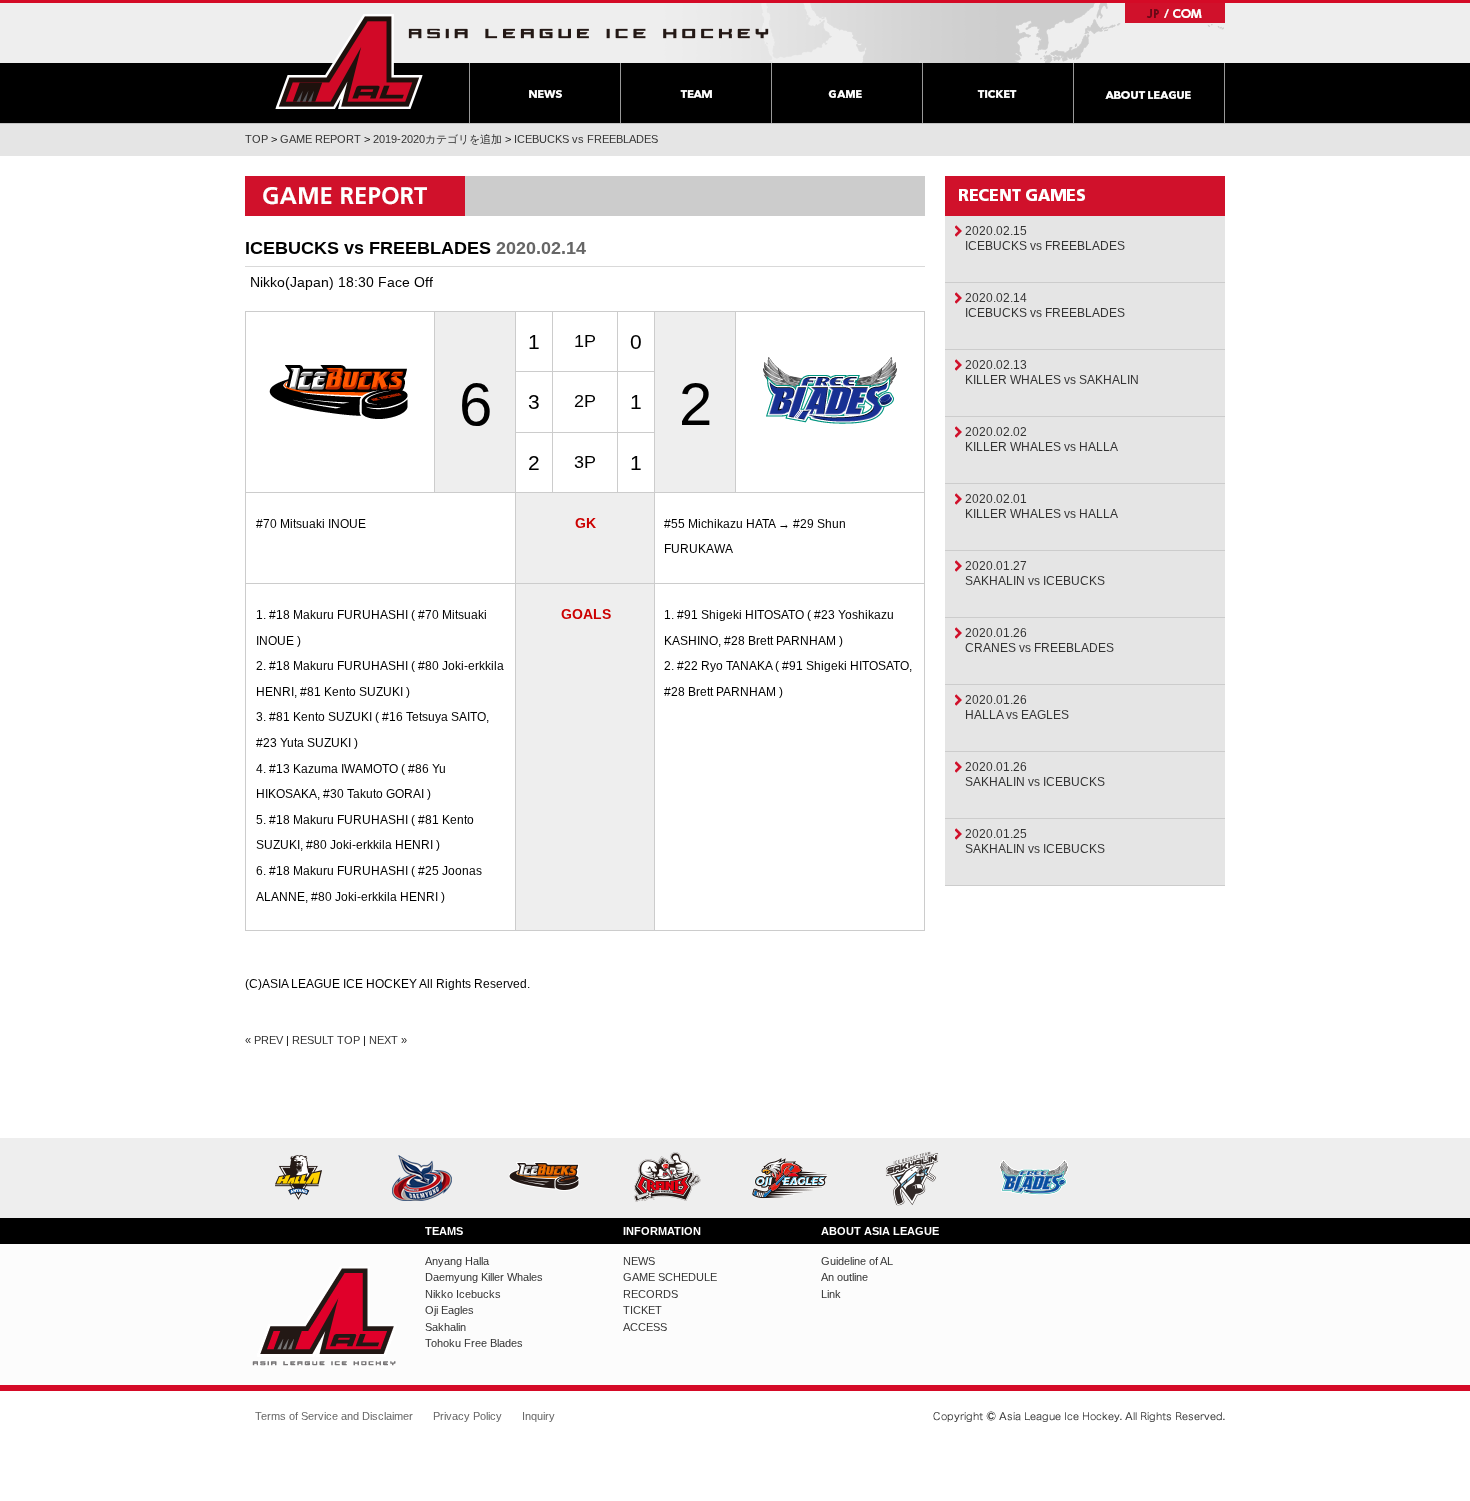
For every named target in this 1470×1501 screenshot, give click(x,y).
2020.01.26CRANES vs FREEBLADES (1039, 640)
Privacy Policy (467, 1416)
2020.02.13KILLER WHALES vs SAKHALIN (1052, 372)
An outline (844, 1277)
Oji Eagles (796, 1178)
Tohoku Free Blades (1041, 1178)
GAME (846, 93)
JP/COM (1175, 13)
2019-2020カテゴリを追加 (437, 139)
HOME (349, 61)
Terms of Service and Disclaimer (334, 1416)
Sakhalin (919, 1178)
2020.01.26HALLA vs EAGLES (1017, 707)
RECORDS (650, 1294)
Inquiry (538, 1416)
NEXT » (388, 1040)
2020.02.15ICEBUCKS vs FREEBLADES (1045, 238)
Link (831, 1294)
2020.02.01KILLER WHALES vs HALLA (1041, 506)
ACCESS (645, 1327)
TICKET (997, 93)
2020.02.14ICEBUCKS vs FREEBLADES (1045, 305)
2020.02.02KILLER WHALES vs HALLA (1041, 439)
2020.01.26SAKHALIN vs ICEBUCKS (1035, 774)
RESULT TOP (326, 1040)
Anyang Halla (306, 1178)
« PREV (264, 1040)
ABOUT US (1149, 93)
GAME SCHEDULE (670, 1277)
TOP (256, 139)
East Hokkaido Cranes (674, 1178)
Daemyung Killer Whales (429, 1178)
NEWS (544, 93)
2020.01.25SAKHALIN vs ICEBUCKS (1035, 841)
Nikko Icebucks (551, 1178)
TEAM (695, 93)
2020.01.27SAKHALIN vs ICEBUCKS (1035, 573)
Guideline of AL (857, 1261)
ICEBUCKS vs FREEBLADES (586, 139)
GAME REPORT (320, 139)
